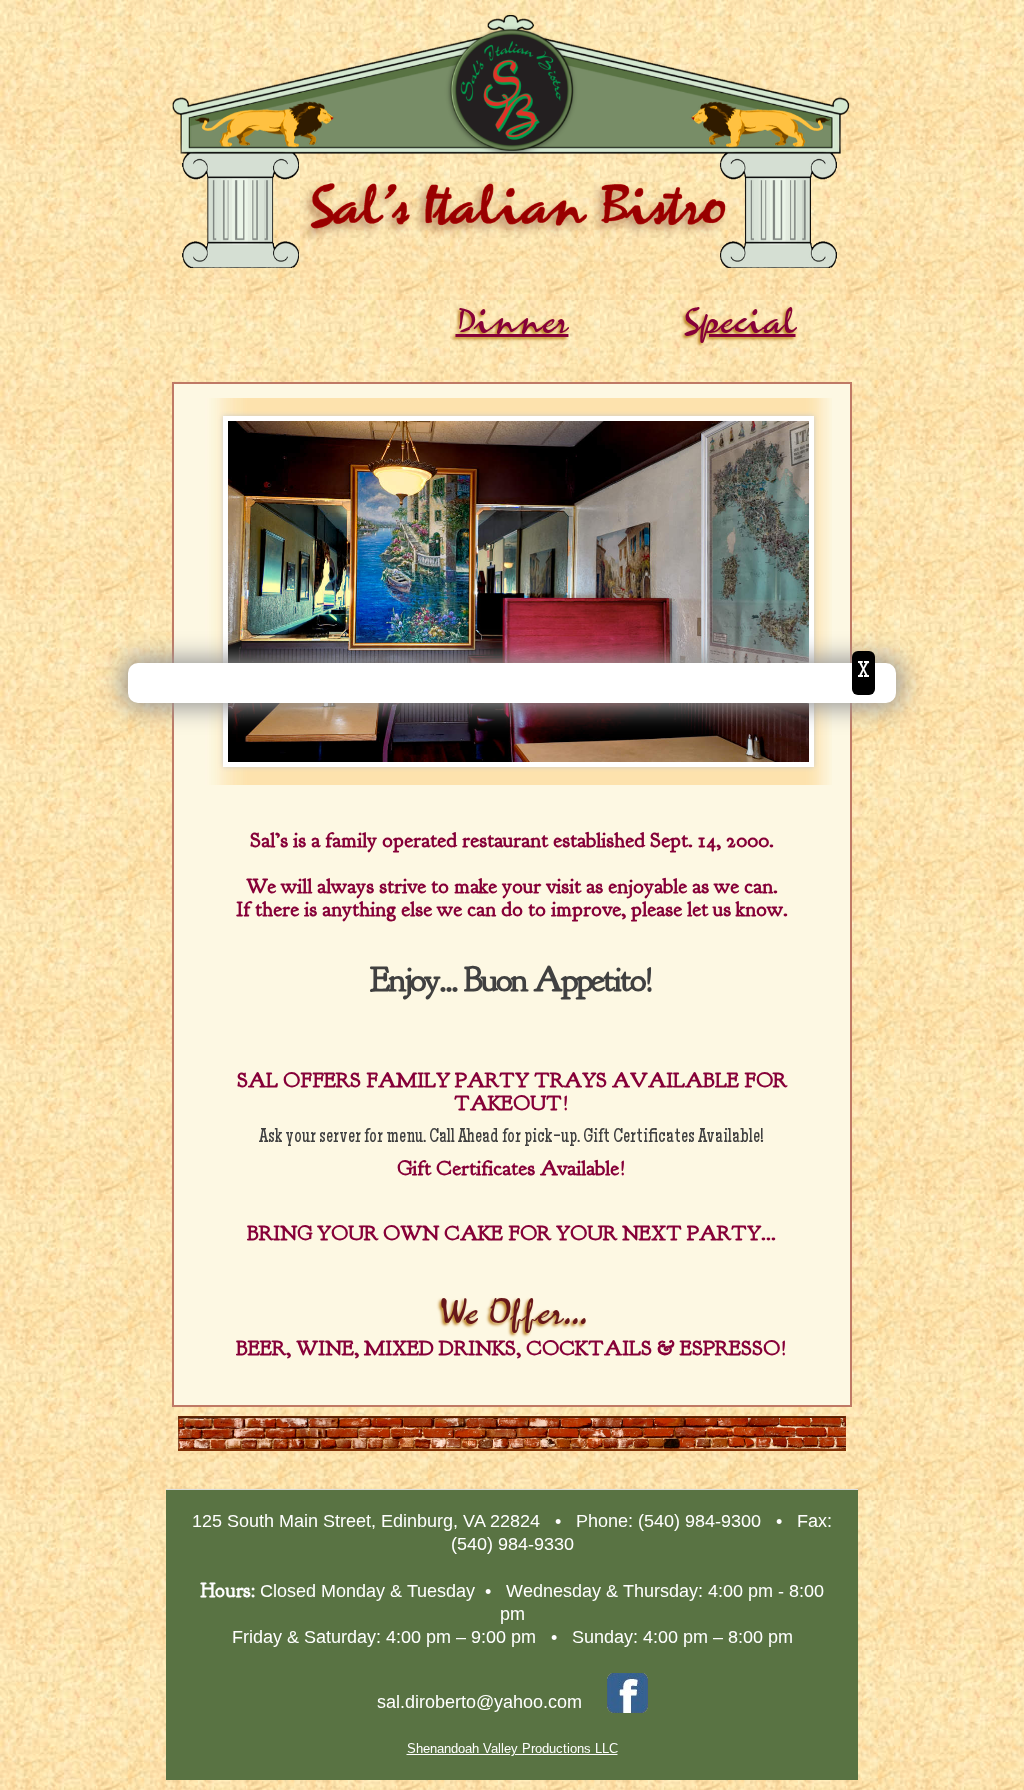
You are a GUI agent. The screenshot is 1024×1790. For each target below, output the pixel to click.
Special (739, 322)
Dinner (511, 322)
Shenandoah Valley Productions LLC (512, 1748)
